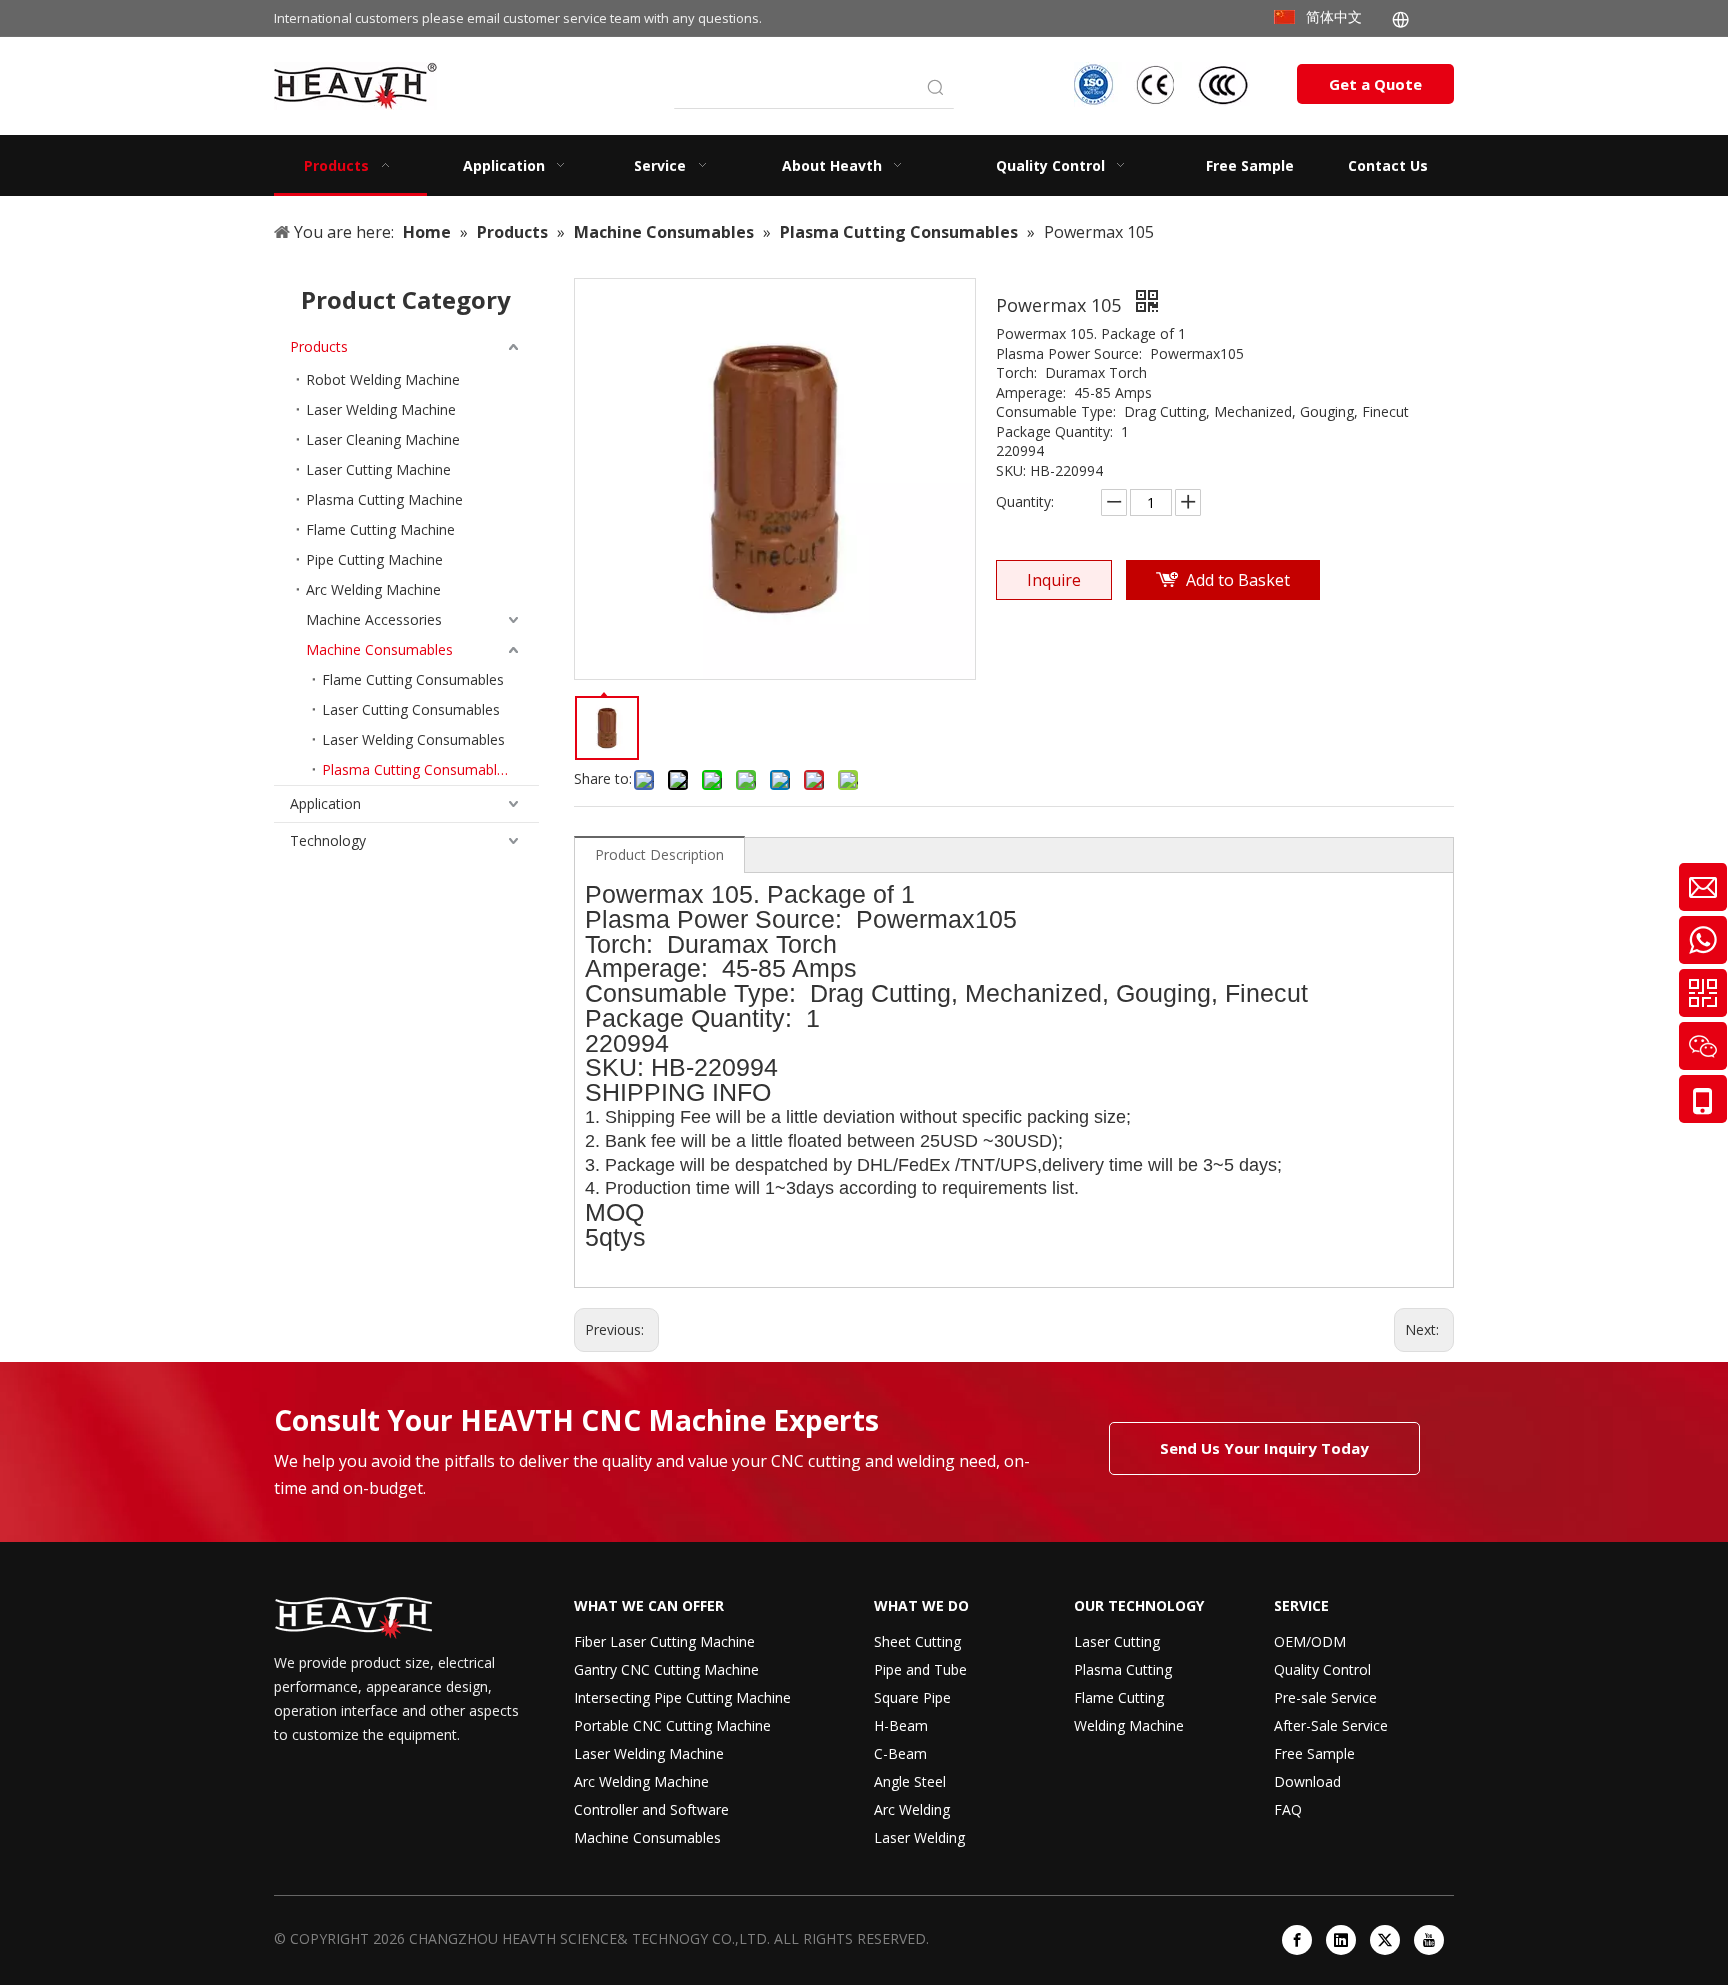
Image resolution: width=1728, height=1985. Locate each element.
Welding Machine (1129, 1725)
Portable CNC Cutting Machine (672, 1725)
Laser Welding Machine (381, 409)
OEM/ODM (1310, 1641)
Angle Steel (910, 1781)
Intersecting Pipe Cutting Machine (682, 1697)
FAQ (1288, 1809)
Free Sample (1314, 1753)
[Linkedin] (1341, 1940)
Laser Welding (919, 1837)
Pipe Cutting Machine (374, 559)
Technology (328, 840)
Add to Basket (1238, 580)
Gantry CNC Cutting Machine (666, 1669)
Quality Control (1322, 1669)
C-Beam (900, 1753)
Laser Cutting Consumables (411, 709)
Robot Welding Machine (383, 379)
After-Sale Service (1331, 1725)
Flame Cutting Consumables (413, 679)
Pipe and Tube (920, 1669)
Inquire (1054, 580)
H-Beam (901, 1725)
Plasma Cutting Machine (384, 499)
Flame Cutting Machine (380, 529)
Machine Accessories (374, 619)
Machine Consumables (379, 649)
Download (1307, 1781)
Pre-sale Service (1325, 1697)
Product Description (659, 854)
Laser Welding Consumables (413, 739)
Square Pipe (912, 1697)
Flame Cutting (1119, 1697)
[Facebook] (1297, 1940)
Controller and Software (651, 1809)
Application (325, 803)
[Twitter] (1385, 1940)
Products (319, 346)
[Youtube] (1429, 1940)
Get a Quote (1375, 84)
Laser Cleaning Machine (383, 439)
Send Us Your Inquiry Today (1264, 1448)
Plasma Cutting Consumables (417, 769)
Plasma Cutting (1123, 1669)
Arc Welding (912, 1809)
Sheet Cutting (917, 1641)
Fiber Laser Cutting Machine (664, 1641)
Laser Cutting (1117, 1641)
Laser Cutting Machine (378, 469)
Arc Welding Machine (373, 589)
